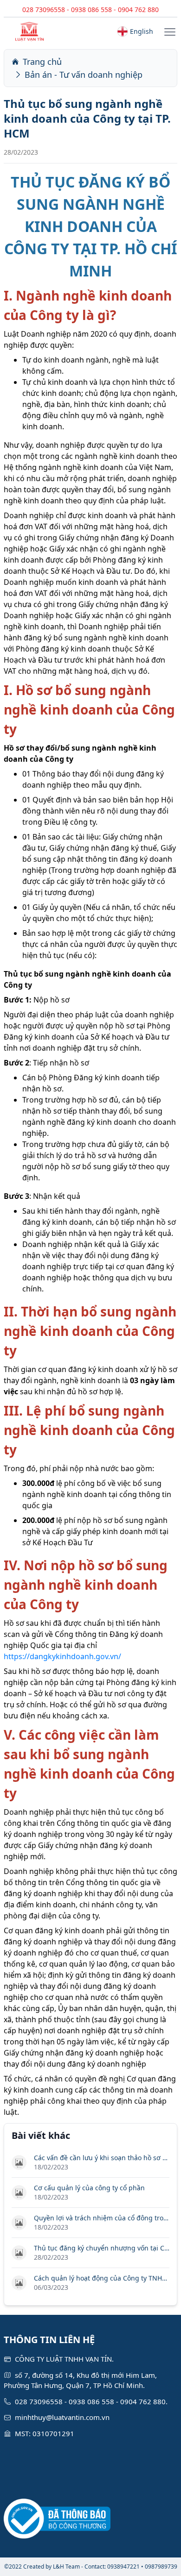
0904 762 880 (138, 9)
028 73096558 (44, 9)
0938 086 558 (91, 9)
